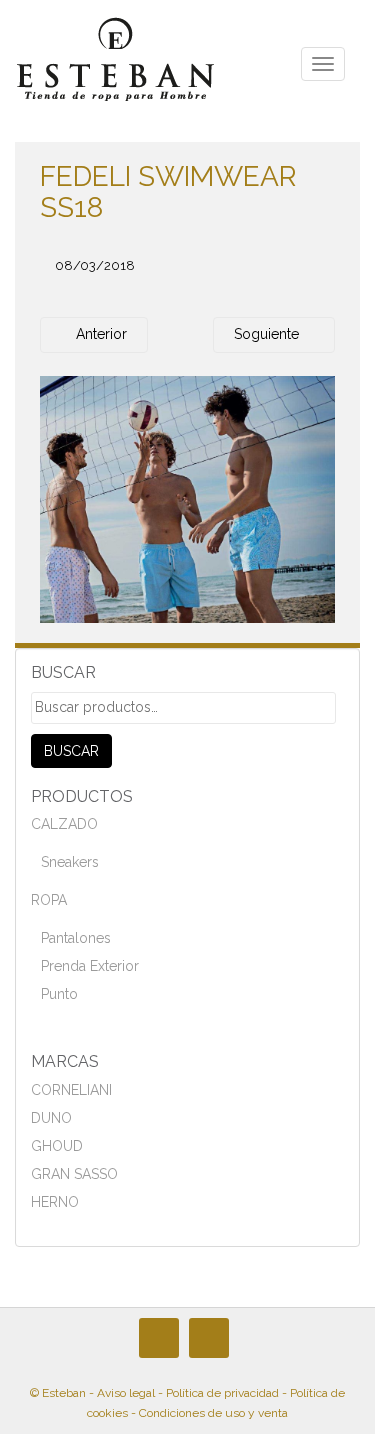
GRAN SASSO (74, 1174)
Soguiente (268, 334)
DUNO (51, 1118)
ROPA (49, 900)
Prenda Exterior (90, 966)
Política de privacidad (222, 1393)
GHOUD (57, 1146)
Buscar (71, 751)
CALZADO (64, 824)
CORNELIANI (71, 1090)
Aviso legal (126, 1393)
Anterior (99, 334)
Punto (59, 994)
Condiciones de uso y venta (213, 1413)
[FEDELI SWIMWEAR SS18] (187, 498)
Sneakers (70, 862)
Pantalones (76, 938)
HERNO (55, 1202)
